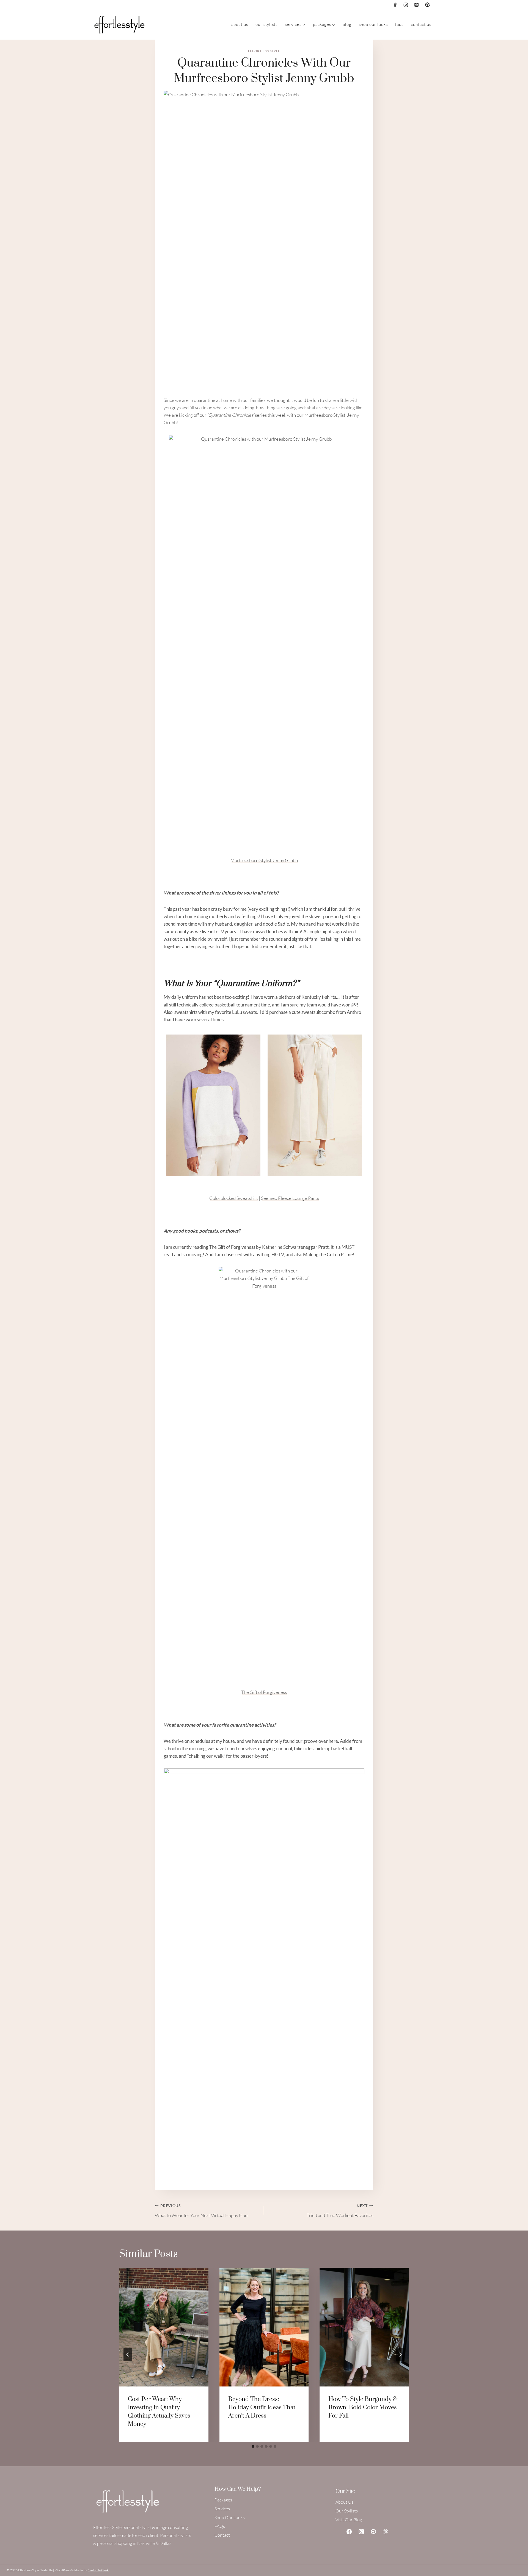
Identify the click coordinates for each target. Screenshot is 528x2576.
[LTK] (427, 5)
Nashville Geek (98, 2570)
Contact (222, 2535)
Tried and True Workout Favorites (340, 2211)
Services (222, 2509)
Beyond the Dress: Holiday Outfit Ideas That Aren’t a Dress (262, 2408)
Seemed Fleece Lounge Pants (290, 1198)
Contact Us (421, 24)
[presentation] (164, 2327)
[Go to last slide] (128, 2355)
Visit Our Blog (349, 2520)
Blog (347, 24)
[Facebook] (395, 5)
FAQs (399, 24)
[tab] (253, 2446)
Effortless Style (264, 51)
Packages (223, 2500)
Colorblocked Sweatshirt (234, 1198)
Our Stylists (266, 24)
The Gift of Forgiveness (264, 1692)
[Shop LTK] (373, 2531)
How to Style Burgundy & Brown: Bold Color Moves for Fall (363, 2408)
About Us (240, 24)
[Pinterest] (417, 5)
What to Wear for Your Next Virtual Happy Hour (202, 2211)
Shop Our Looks (373, 24)
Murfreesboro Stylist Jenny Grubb (264, 860)
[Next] (400, 2355)
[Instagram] (406, 5)
